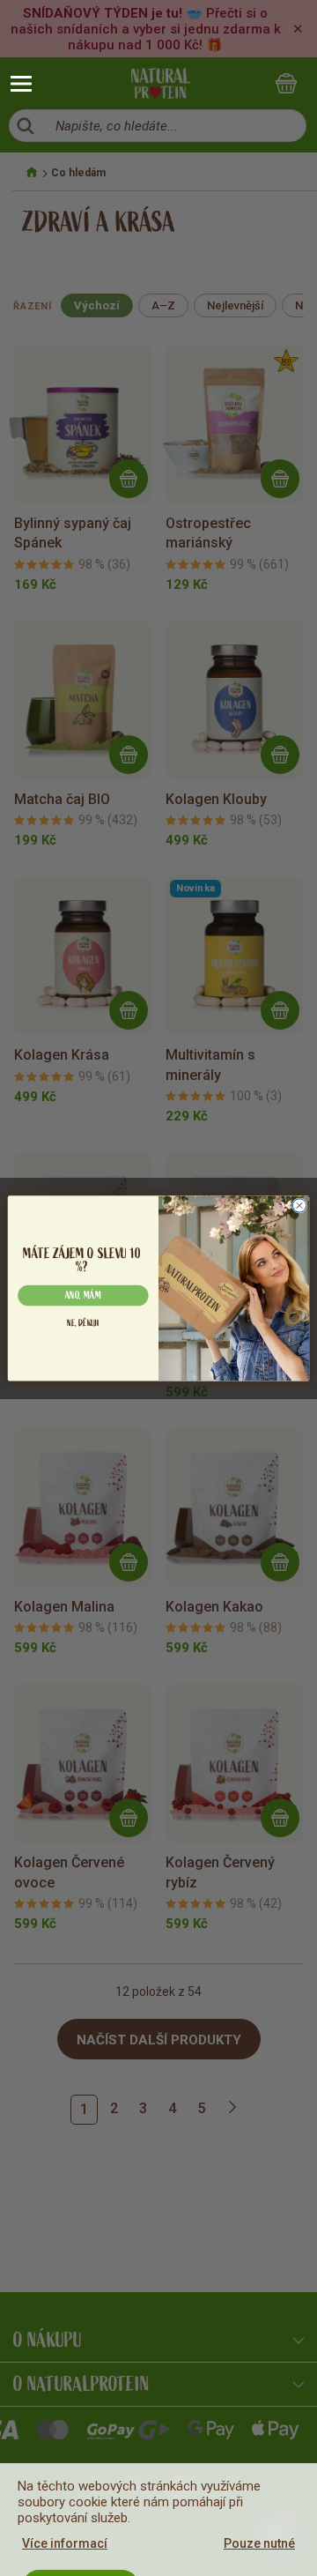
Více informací (65, 2543)
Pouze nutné (259, 2543)
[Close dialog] (299, 1205)
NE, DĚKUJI (83, 1323)
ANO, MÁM (83, 1295)
